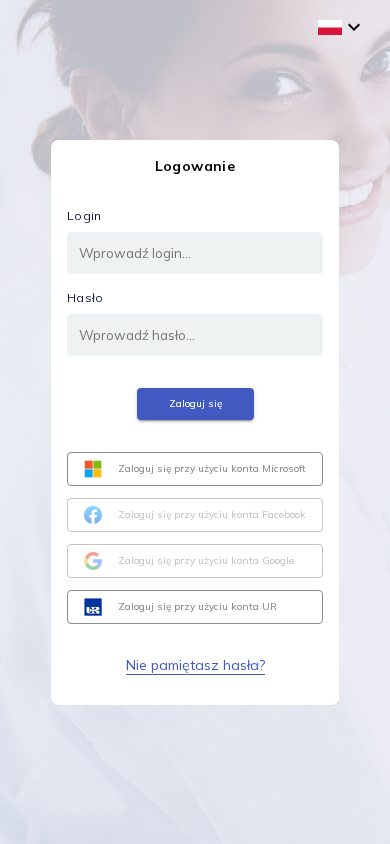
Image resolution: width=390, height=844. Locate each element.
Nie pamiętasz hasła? (195, 665)
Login (84, 215)
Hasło (85, 297)
